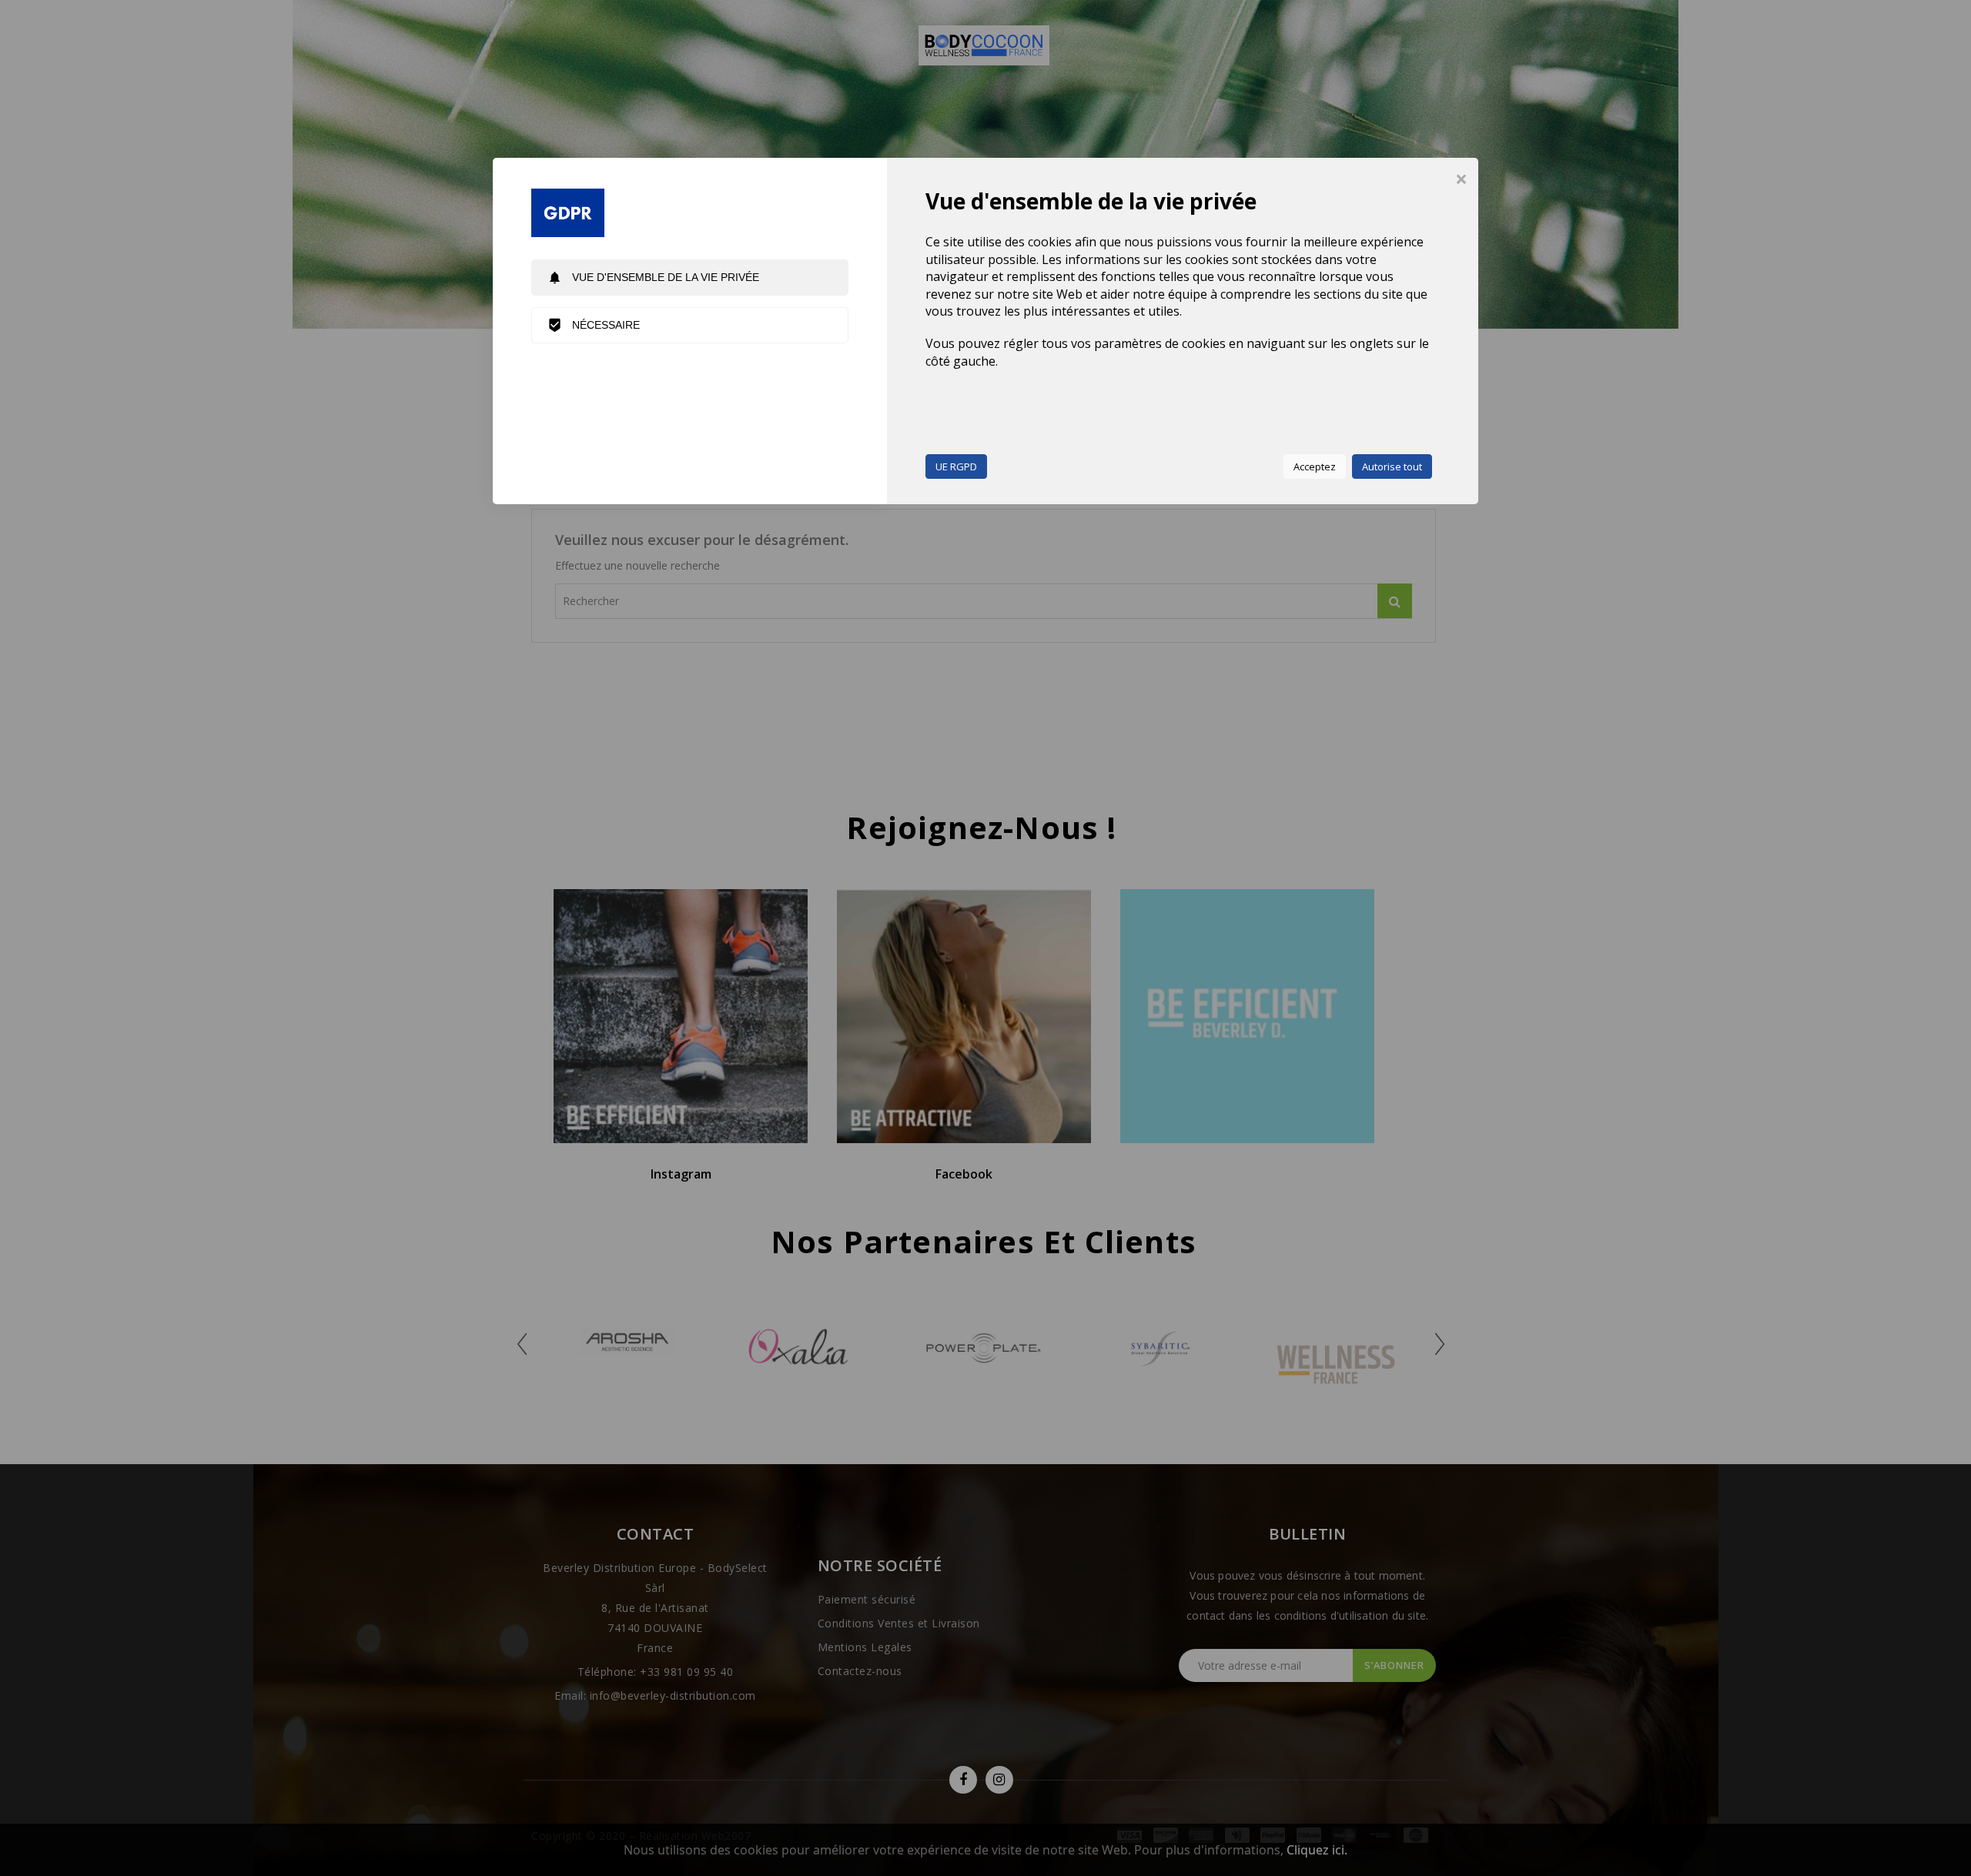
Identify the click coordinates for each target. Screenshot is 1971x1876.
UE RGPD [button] (956, 466)
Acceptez (1315, 466)
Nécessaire (594, 325)
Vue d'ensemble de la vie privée (653, 278)
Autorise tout (1392, 466)
